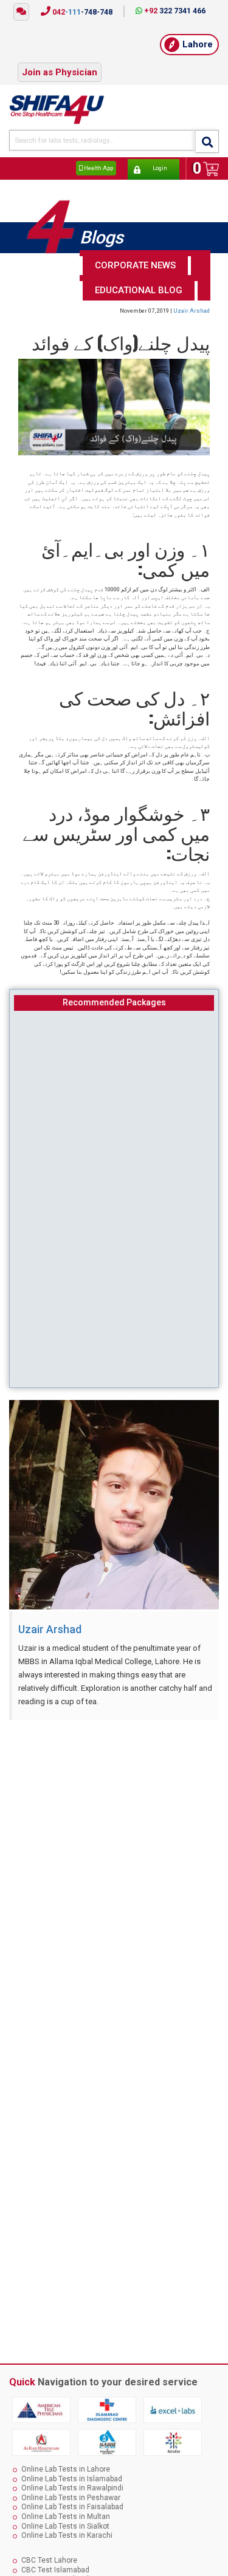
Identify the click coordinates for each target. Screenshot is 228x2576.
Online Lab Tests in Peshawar (71, 2484)
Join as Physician (60, 63)
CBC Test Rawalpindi (56, 2566)
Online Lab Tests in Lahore (66, 2456)
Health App (98, 156)
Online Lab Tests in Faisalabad (72, 2494)
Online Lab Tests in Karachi (67, 2522)
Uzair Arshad (192, 297)
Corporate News (135, 252)
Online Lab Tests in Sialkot (65, 2513)
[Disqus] (114, 1867)
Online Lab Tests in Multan (66, 2503)
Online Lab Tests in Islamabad (72, 2466)
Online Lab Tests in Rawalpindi (72, 2475)
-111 (81, 12)
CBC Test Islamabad (55, 2557)
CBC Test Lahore (49, 2547)
